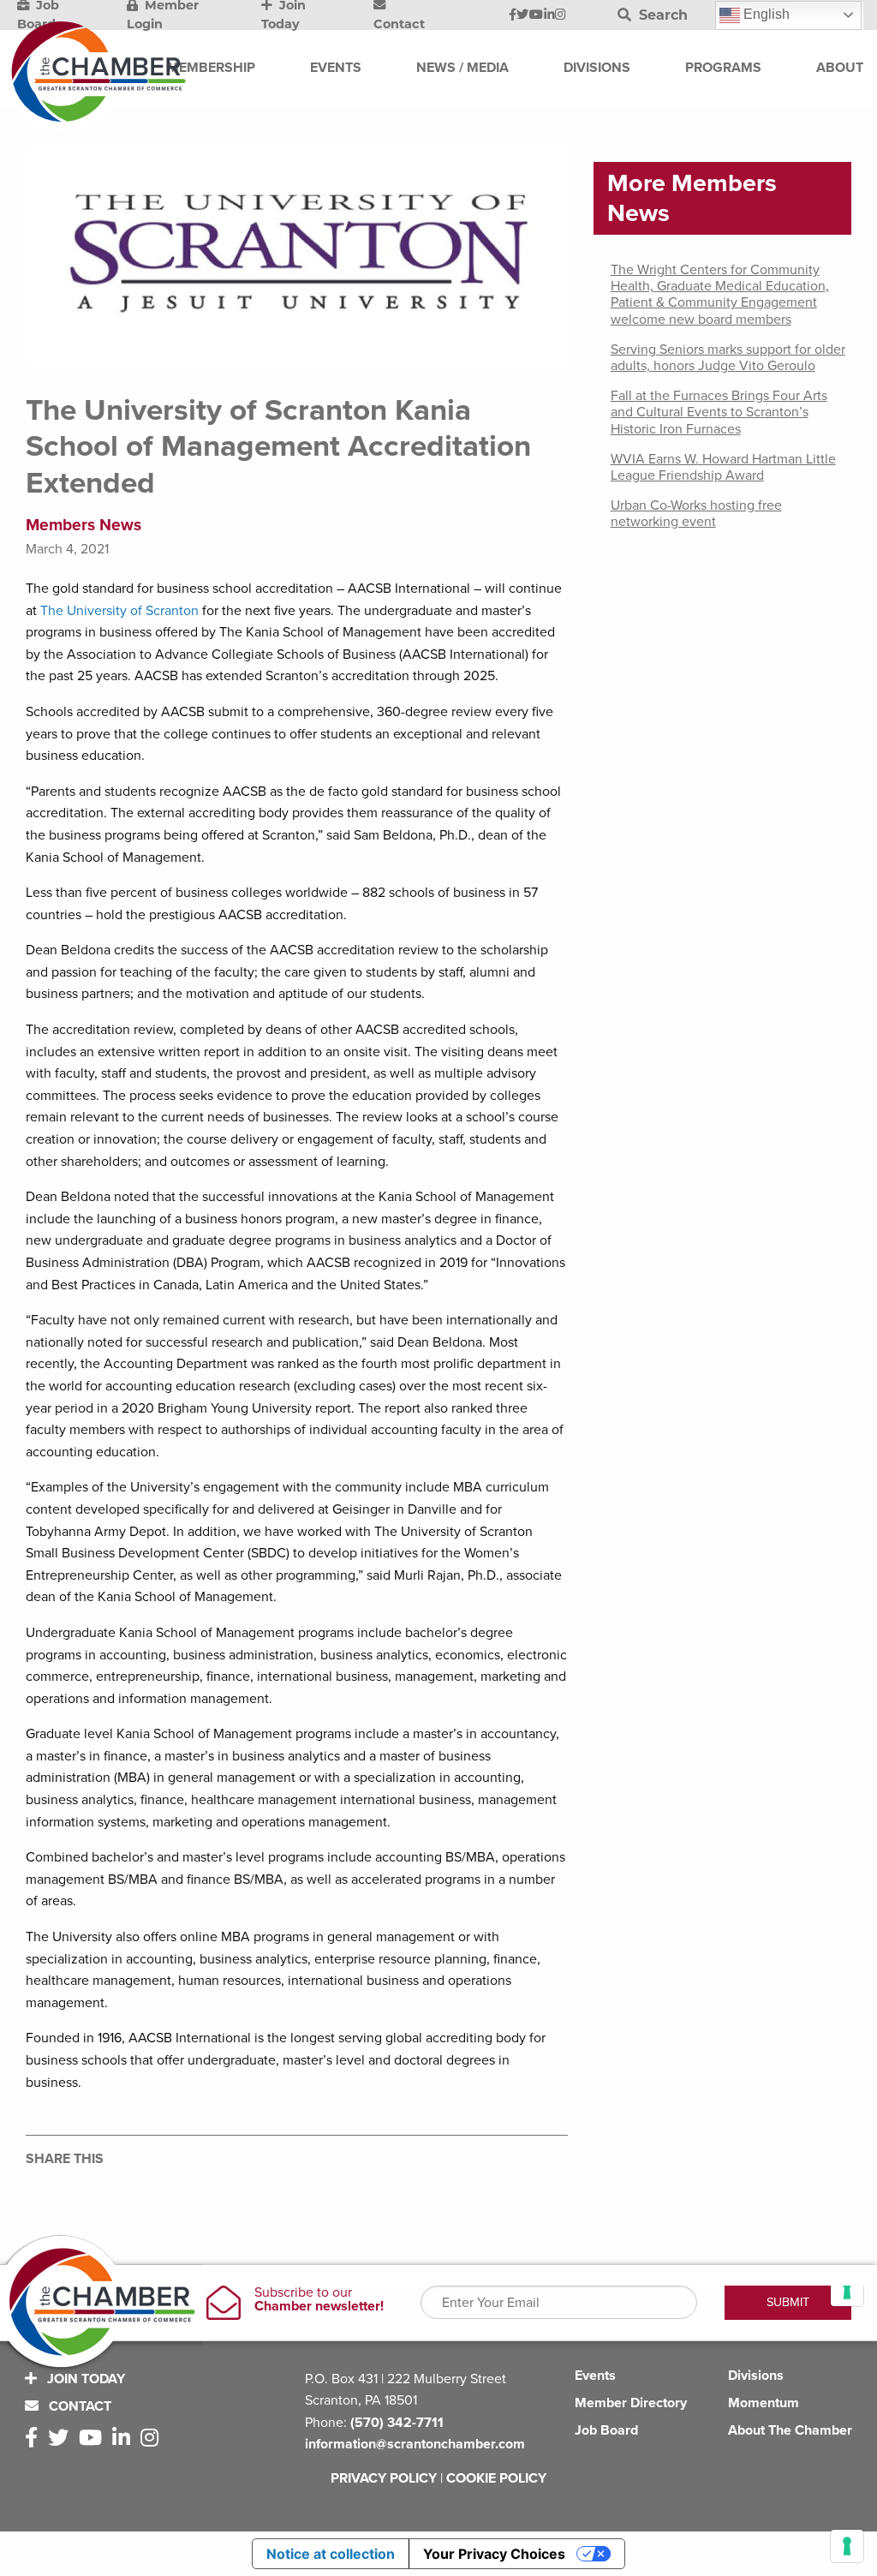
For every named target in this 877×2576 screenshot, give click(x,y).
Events (595, 2376)
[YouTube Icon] (536, 15)
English (765, 14)
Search (661, 15)
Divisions (756, 2376)
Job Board (606, 2430)
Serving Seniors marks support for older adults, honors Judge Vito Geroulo (728, 358)
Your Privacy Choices (494, 2554)
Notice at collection (331, 2554)
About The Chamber (790, 2430)
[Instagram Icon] (561, 15)
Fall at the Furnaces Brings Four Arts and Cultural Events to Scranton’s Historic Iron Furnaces (719, 412)
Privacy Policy (384, 2478)
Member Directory (631, 2403)
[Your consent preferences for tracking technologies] (847, 2546)
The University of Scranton (119, 611)
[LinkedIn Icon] (549, 15)
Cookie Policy (496, 2478)
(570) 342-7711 (397, 2423)
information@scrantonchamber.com (415, 2444)
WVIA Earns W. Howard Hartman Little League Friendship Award (723, 467)
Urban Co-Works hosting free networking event (696, 514)
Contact (78, 2406)
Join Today (84, 2379)
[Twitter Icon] (522, 15)
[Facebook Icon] (513, 15)
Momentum (764, 2403)
